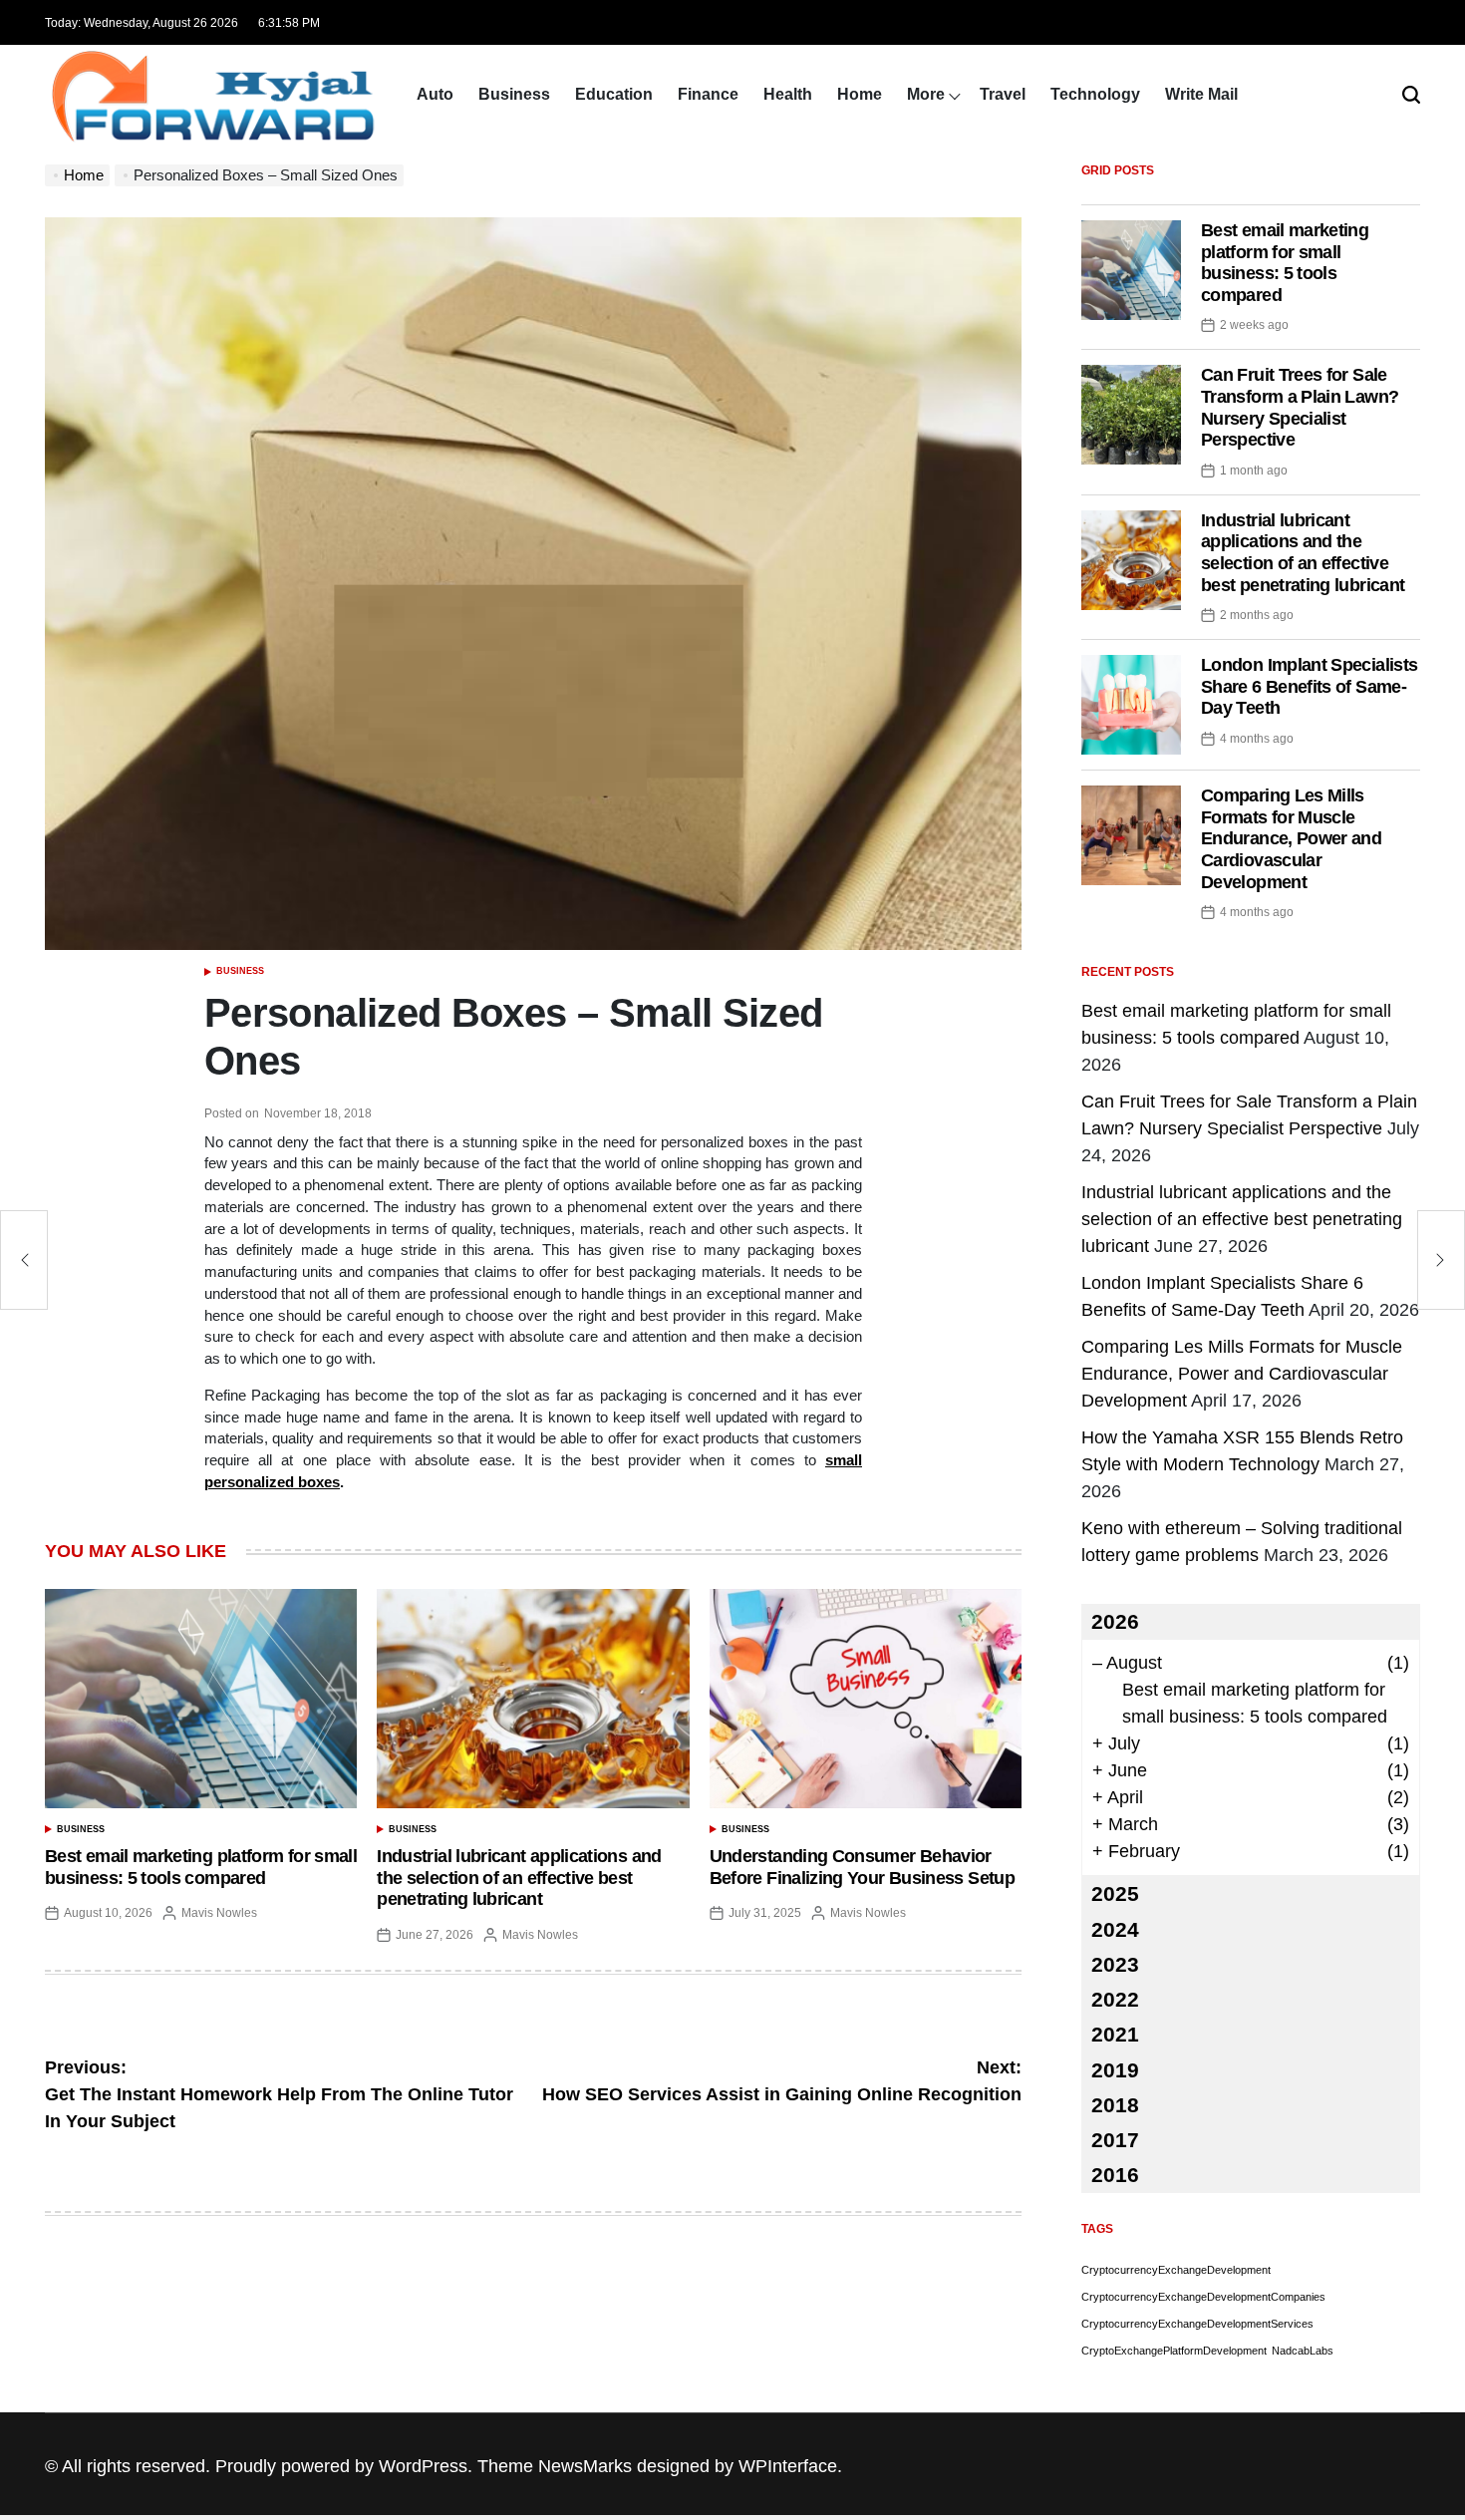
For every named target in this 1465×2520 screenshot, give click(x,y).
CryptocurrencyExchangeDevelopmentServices (1197, 2324)
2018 (1115, 2105)
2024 (1115, 1929)
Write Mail (1201, 94)
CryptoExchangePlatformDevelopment (1174, 2351)
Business (514, 94)
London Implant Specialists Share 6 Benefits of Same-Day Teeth (1309, 686)
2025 (1115, 1893)
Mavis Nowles (219, 1913)
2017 (1115, 2140)
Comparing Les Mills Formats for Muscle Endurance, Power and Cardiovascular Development (1291, 838)
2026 (1115, 1621)
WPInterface (788, 2466)
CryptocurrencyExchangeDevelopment (1176, 2270)
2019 (1115, 2070)
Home (860, 94)
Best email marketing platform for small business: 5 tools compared (201, 1867)
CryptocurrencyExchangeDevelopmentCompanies (1203, 2297)
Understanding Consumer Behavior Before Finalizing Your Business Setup (862, 1867)
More (926, 94)
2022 (1115, 1999)
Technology (1095, 94)
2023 (1115, 1964)
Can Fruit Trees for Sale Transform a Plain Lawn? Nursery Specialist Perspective (1300, 407)
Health (788, 94)
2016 (1115, 2175)
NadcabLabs (1303, 2351)
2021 (1115, 2034)
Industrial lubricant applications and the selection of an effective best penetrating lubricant (519, 1878)
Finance (708, 94)
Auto (435, 94)
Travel (1003, 94)
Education (614, 94)
